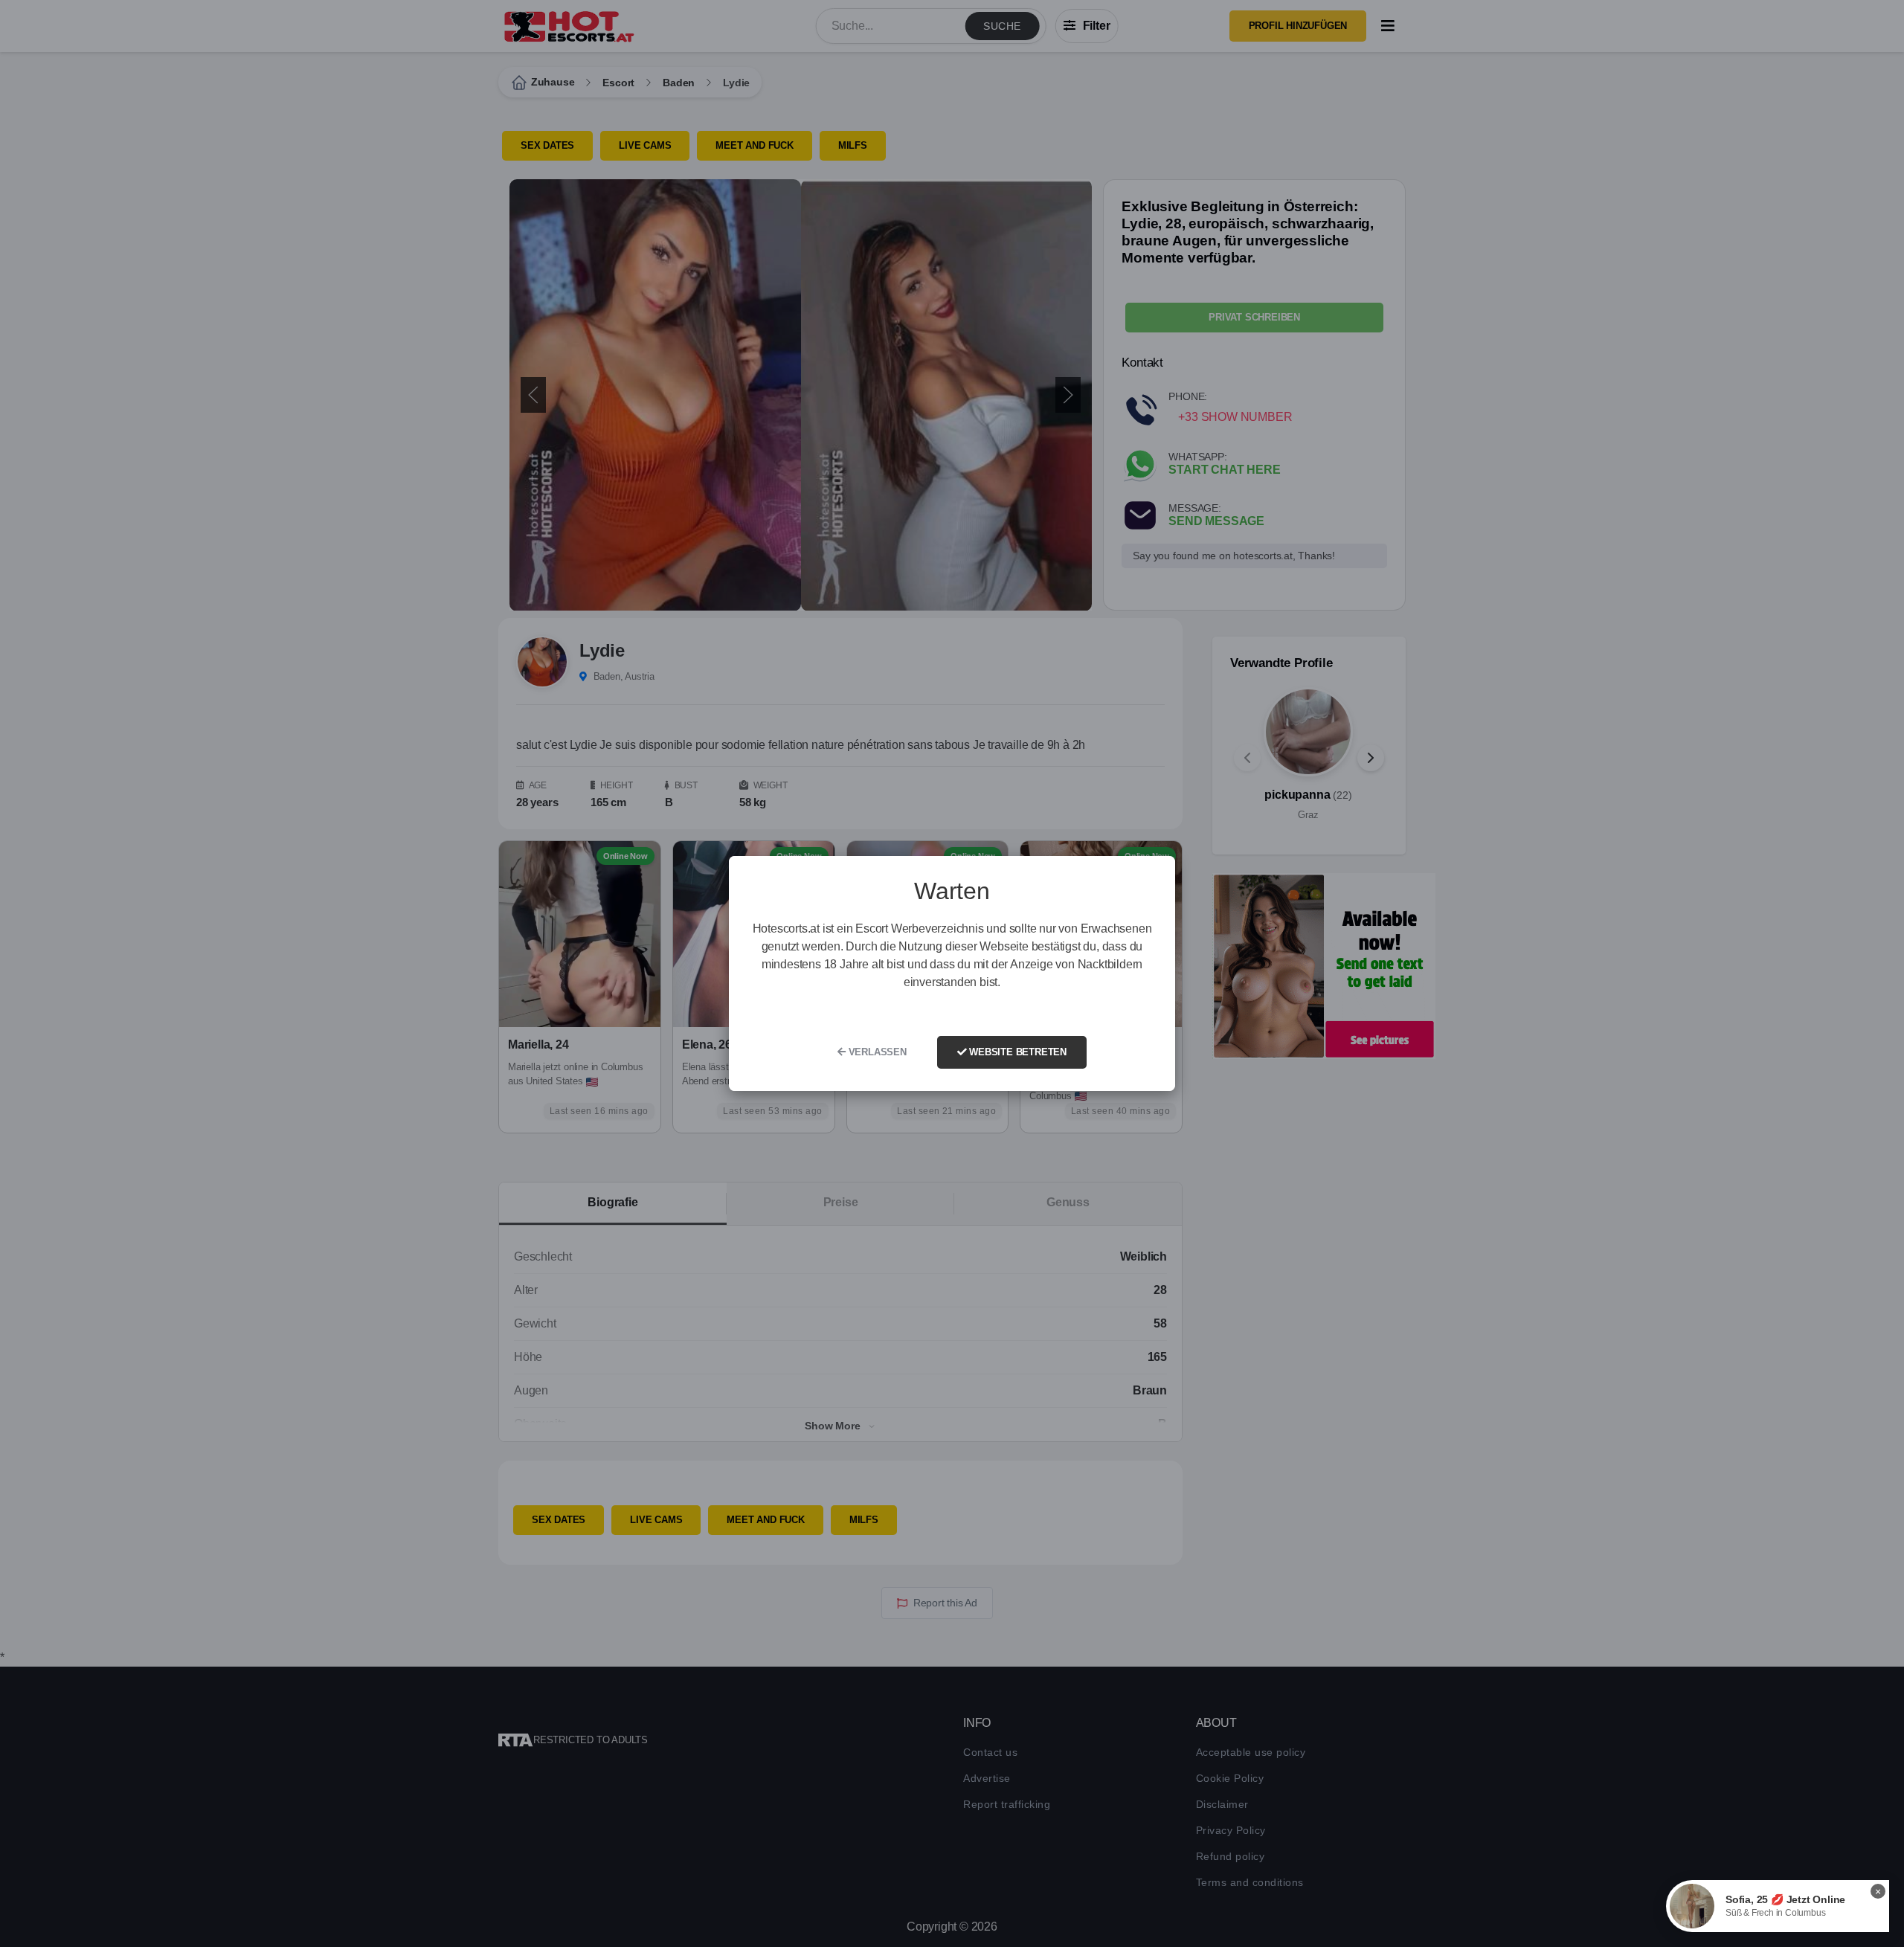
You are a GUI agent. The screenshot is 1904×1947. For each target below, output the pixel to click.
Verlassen (876, 1052)
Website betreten (1016, 1052)
